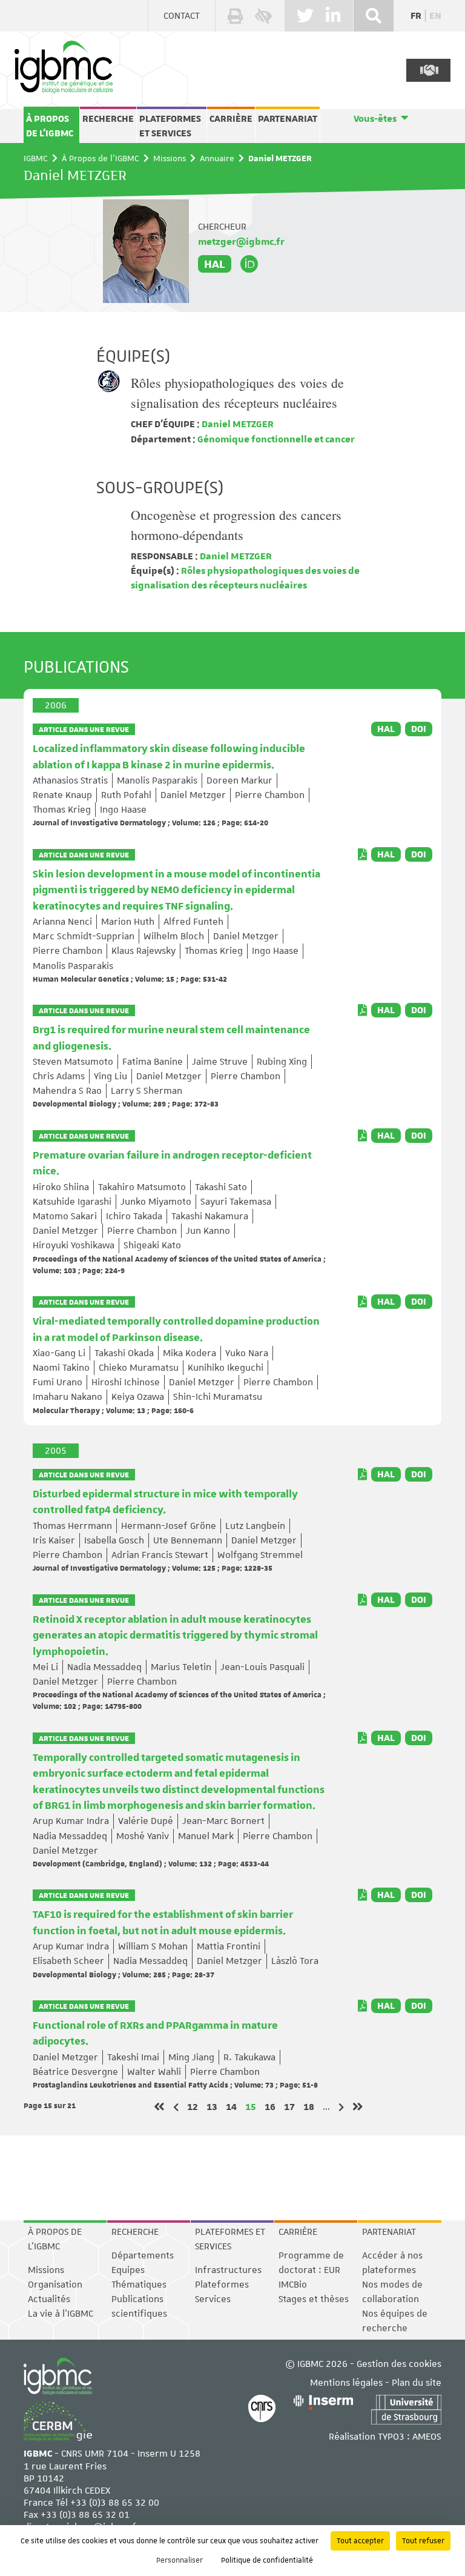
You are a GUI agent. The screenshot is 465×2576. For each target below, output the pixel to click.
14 (231, 2107)
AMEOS (427, 2437)
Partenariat (288, 119)
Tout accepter (360, 2541)
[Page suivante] (341, 2107)
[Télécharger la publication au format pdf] (362, 854)
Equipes (128, 2270)
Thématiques (139, 2285)
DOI (419, 729)
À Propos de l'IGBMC (50, 126)
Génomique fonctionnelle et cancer (275, 439)
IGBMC (36, 158)
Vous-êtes (375, 119)
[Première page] (159, 2107)
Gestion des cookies (399, 2364)
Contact (182, 16)
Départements (143, 2255)
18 (309, 2107)
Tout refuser (423, 2541)
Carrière (231, 119)
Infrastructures (228, 2270)
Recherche (108, 119)
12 (193, 2107)
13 (212, 2107)
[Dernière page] (358, 2107)
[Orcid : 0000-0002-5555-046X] (249, 264)
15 (251, 2107)
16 (270, 2107)
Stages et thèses (314, 2299)
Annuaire (217, 158)
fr (416, 16)
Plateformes (222, 2285)
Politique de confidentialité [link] (267, 2560)
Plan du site (417, 2383)
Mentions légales (346, 2383)
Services (213, 2299)
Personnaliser (180, 2560)
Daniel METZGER (237, 424)
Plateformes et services (170, 126)
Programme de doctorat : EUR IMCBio (311, 2270)
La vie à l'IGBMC (61, 2314)
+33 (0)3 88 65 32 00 (115, 2503)
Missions (170, 158)
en (435, 16)
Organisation (55, 2285)
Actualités (49, 2299)
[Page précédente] (176, 2107)
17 (289, 2107)
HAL (215, 264)
